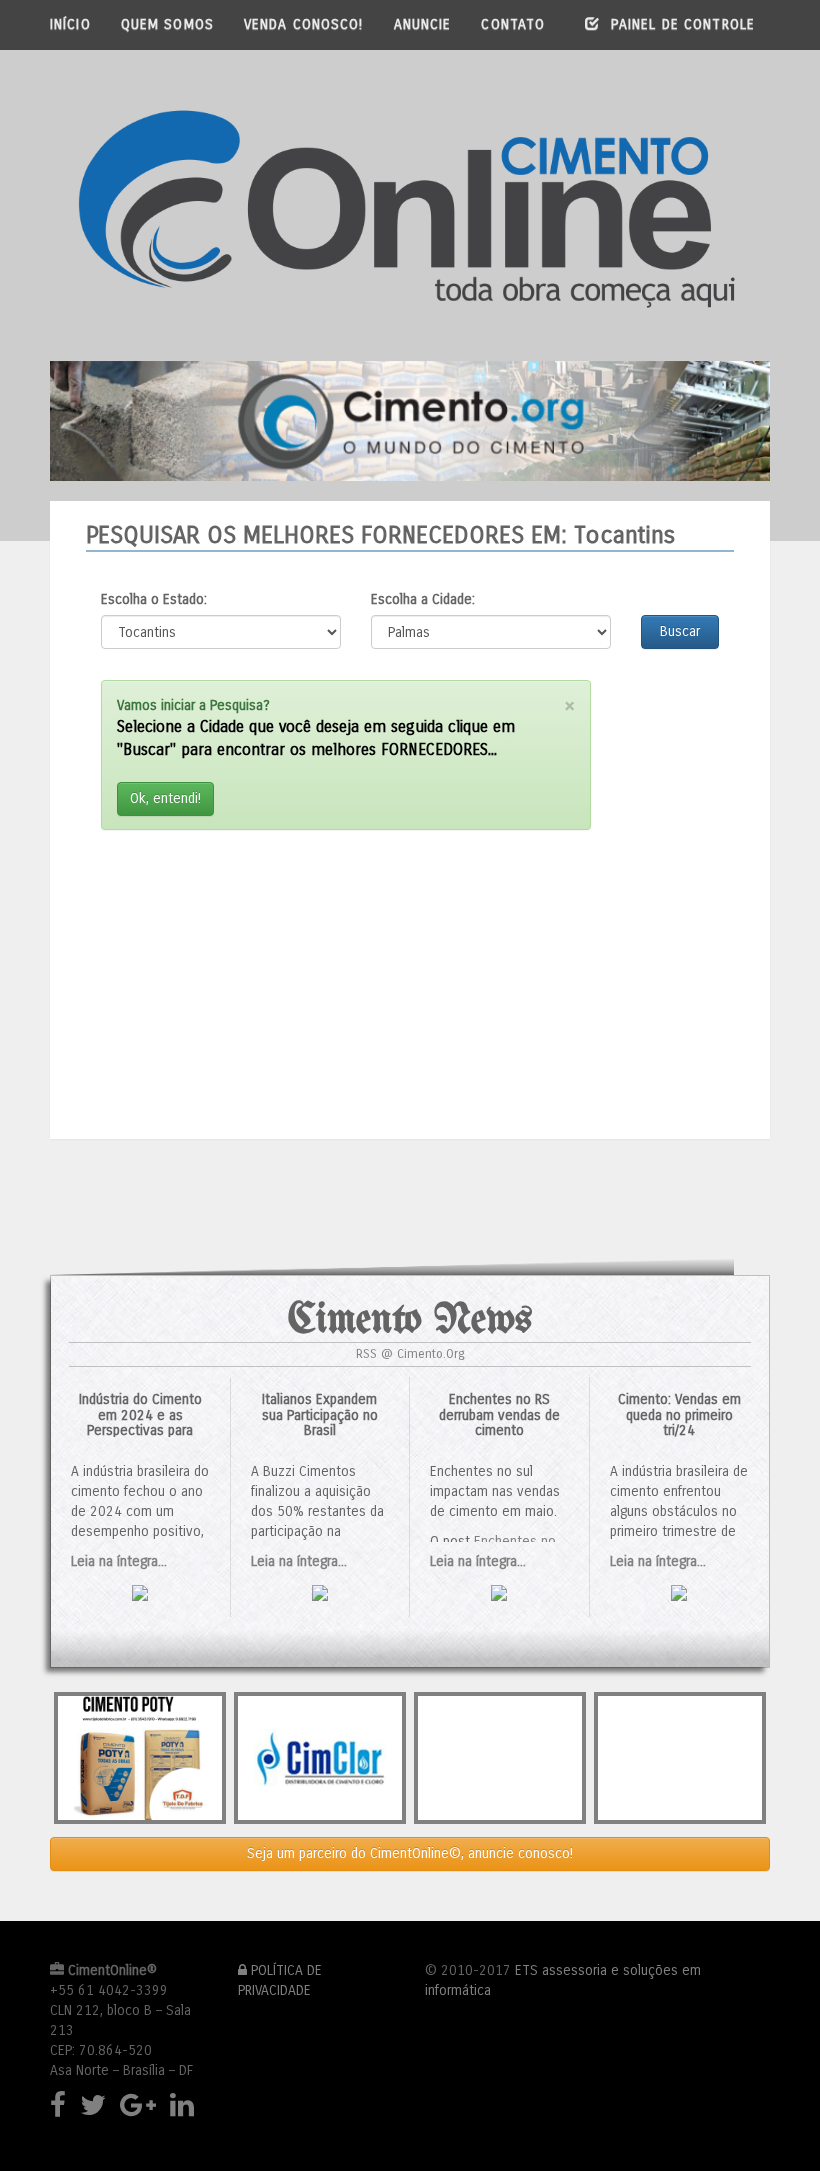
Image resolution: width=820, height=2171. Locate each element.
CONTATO (513, 24)
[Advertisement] (346, 977)
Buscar (680, 631)
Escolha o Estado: (154, 599)
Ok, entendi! (165, 798)
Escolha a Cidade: (423, 599)
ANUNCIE (423, 24)
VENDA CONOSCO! (304, 24)
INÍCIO (70, 24)
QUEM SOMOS (167, 24)
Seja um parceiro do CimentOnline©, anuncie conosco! (410, 1853)
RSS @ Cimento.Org (410, 1353)
